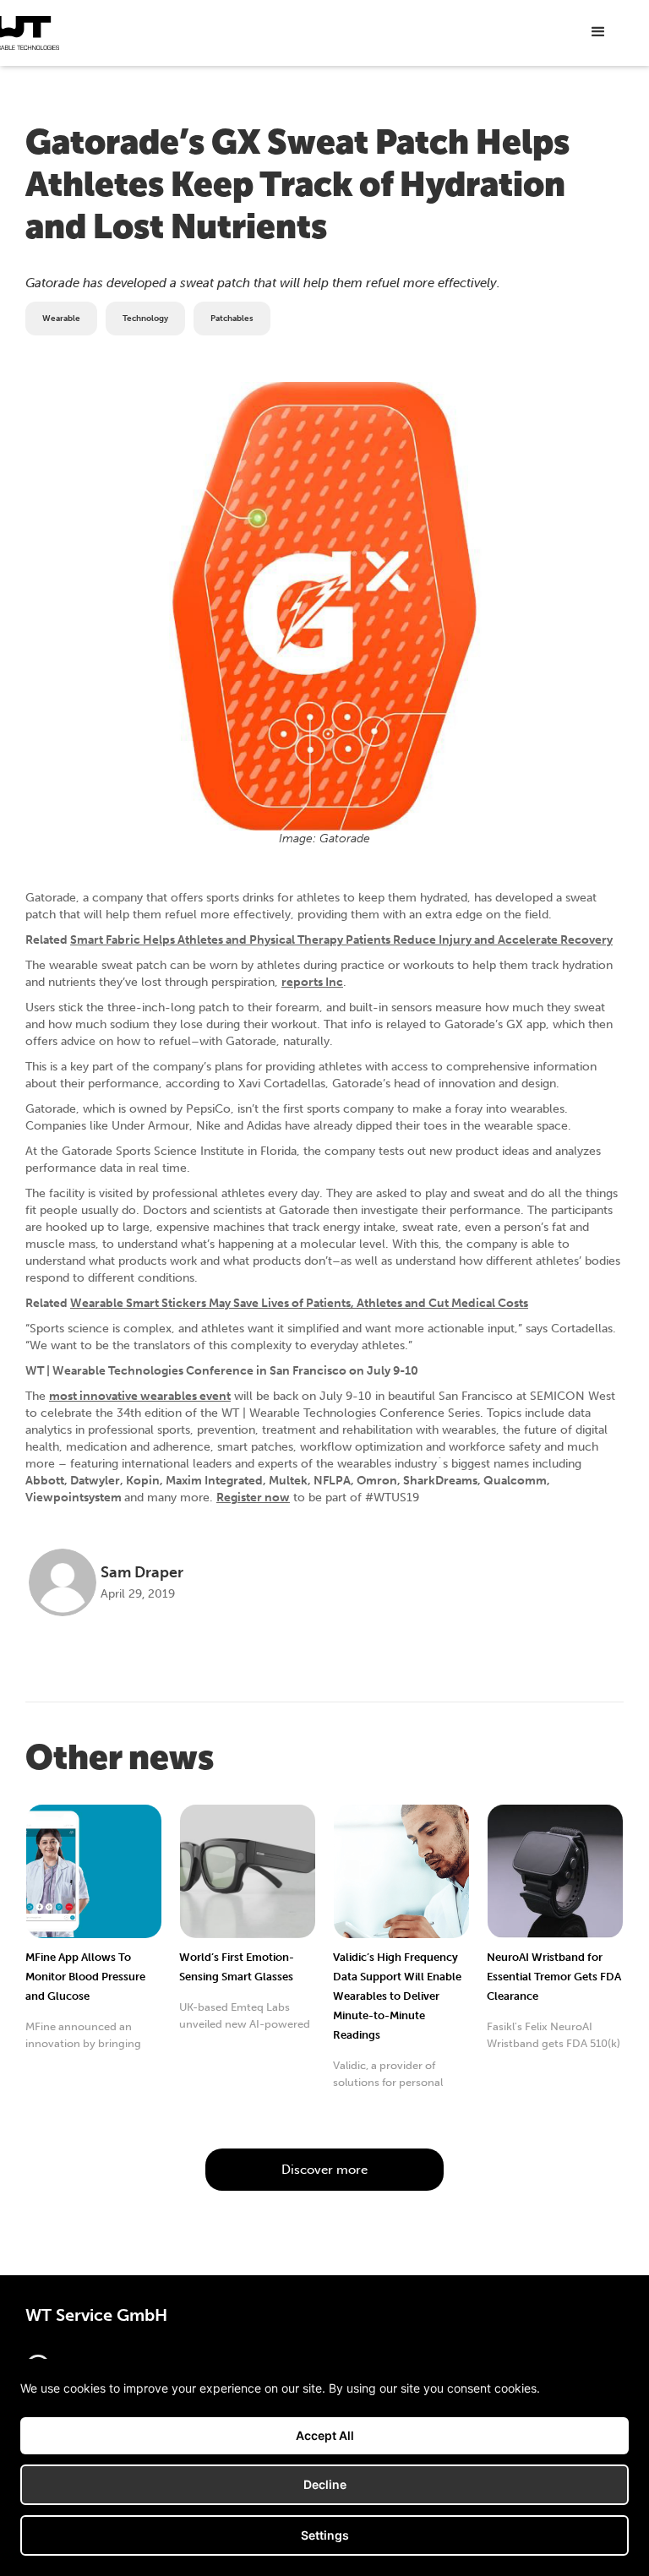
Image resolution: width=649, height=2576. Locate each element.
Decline (325, 2484)
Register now (253, 1498)
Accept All (325, 2435)
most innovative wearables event (140, 1396)
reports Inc (312, 982)
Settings (325, 2535)
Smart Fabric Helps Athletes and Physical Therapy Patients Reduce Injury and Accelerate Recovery (341, 940)
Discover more (324, 2170)
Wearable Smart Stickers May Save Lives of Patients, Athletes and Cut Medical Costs (299, 1303)
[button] (598, 32)
